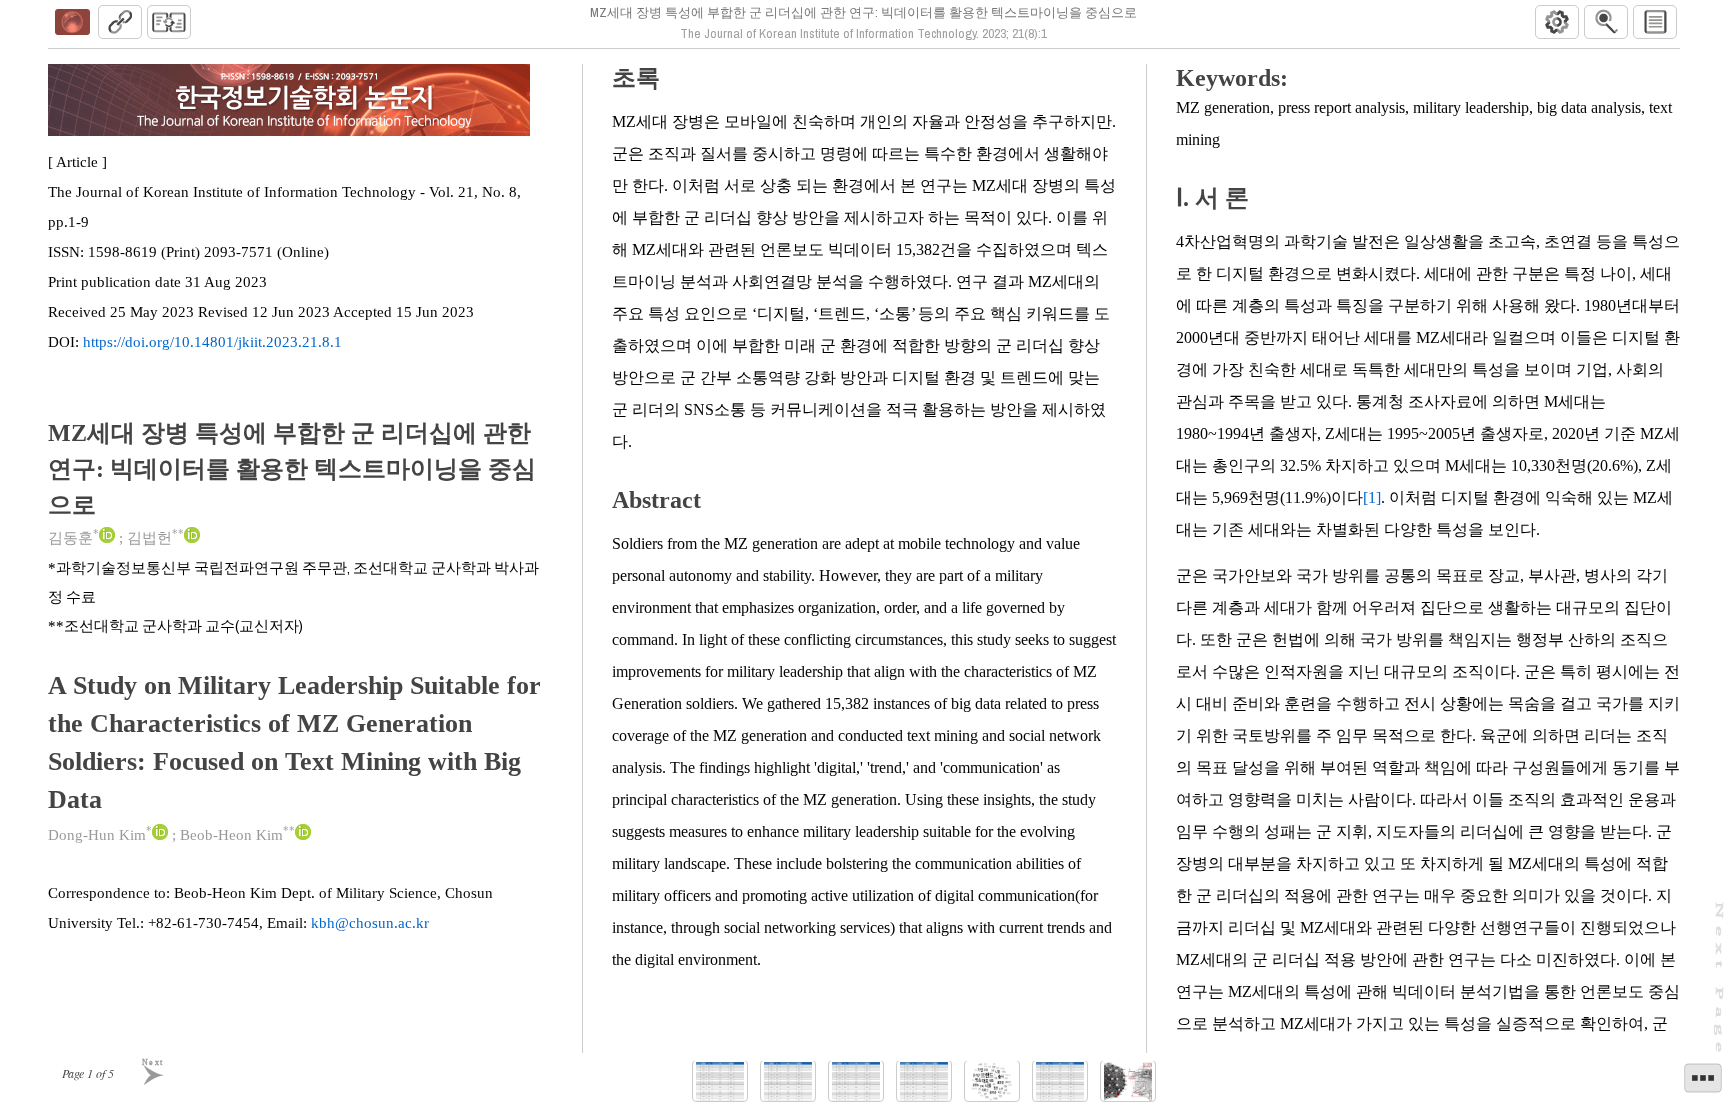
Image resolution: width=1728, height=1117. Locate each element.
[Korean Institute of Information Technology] (72, 22)
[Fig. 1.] (992, 1081)
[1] (1372, 497)
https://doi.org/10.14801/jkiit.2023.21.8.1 (212, 342)
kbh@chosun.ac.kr (370, 923)
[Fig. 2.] (1128, 1081)
